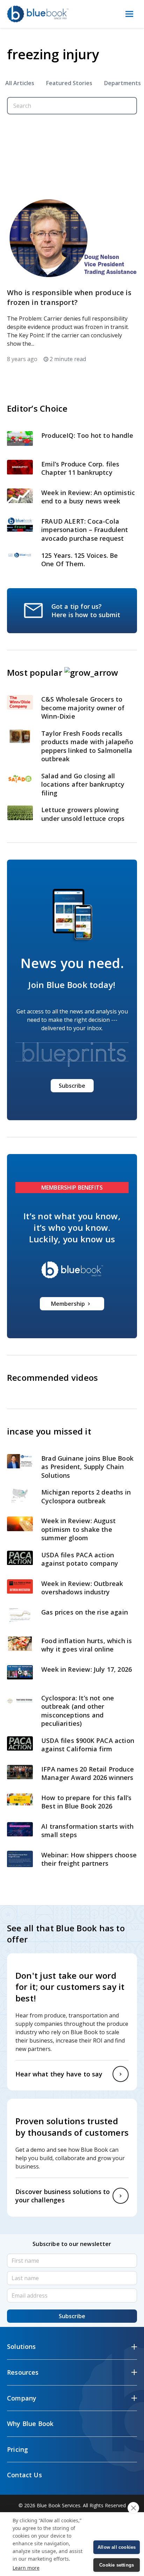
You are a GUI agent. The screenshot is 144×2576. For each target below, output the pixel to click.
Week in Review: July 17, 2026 (87, 1669)
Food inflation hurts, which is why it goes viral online (87, 1645)
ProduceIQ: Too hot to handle (87, 435)
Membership (68, 1304)
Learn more (26, 2568)
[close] (133, 2508)
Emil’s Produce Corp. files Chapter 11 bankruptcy (80, 468)
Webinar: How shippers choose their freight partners (89, 1859)
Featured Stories (69, 83)
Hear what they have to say (59, 2074)
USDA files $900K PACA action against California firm (88, 1745)
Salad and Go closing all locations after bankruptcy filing (83, 784)
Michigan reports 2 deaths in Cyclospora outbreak (86, 1496)
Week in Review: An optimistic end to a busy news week (88, 497)
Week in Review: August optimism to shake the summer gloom (78, 1529)
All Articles (20, 83)
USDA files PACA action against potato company (80, 1559)
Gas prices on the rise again (85, 1612)
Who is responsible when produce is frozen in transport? (69, 297)
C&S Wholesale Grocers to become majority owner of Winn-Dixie (83, 708)
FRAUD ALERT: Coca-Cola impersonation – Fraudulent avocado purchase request (85, 530)
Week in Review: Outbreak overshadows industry (82, 1588)
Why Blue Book (30, 2424)
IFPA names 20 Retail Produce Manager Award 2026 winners (88, 1773)
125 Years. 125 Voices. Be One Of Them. (80, 560)
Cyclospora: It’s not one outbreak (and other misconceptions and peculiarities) (78, 1711)
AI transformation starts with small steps (87, 1831)
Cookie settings (117, 2565)
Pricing (17, 2449)
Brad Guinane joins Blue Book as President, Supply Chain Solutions (87, 1467)
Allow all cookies (117, 2547)
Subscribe (72, 1086)
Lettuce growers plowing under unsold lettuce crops (84, 814)
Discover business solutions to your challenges (63, 2196)
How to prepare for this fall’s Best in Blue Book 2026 (86, 1802)
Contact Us (24, 2475)
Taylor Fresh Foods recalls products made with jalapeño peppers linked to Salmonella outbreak (87, 746)
